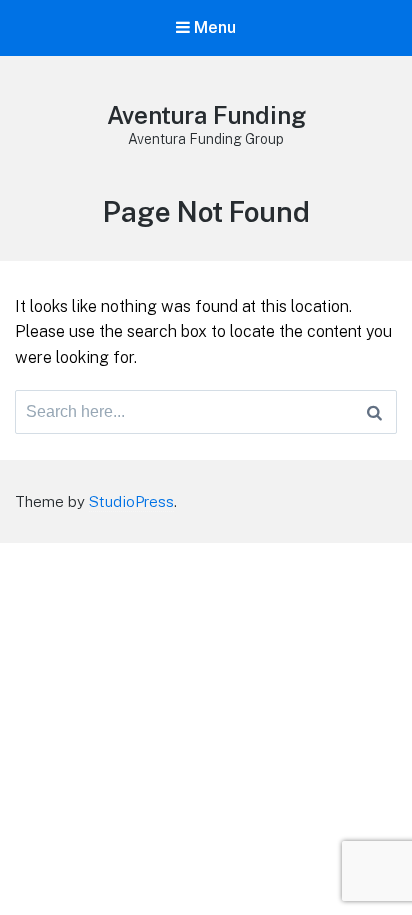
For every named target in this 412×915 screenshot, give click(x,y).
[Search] (374, 412)
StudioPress (131, 501)
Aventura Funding (206, 115)
